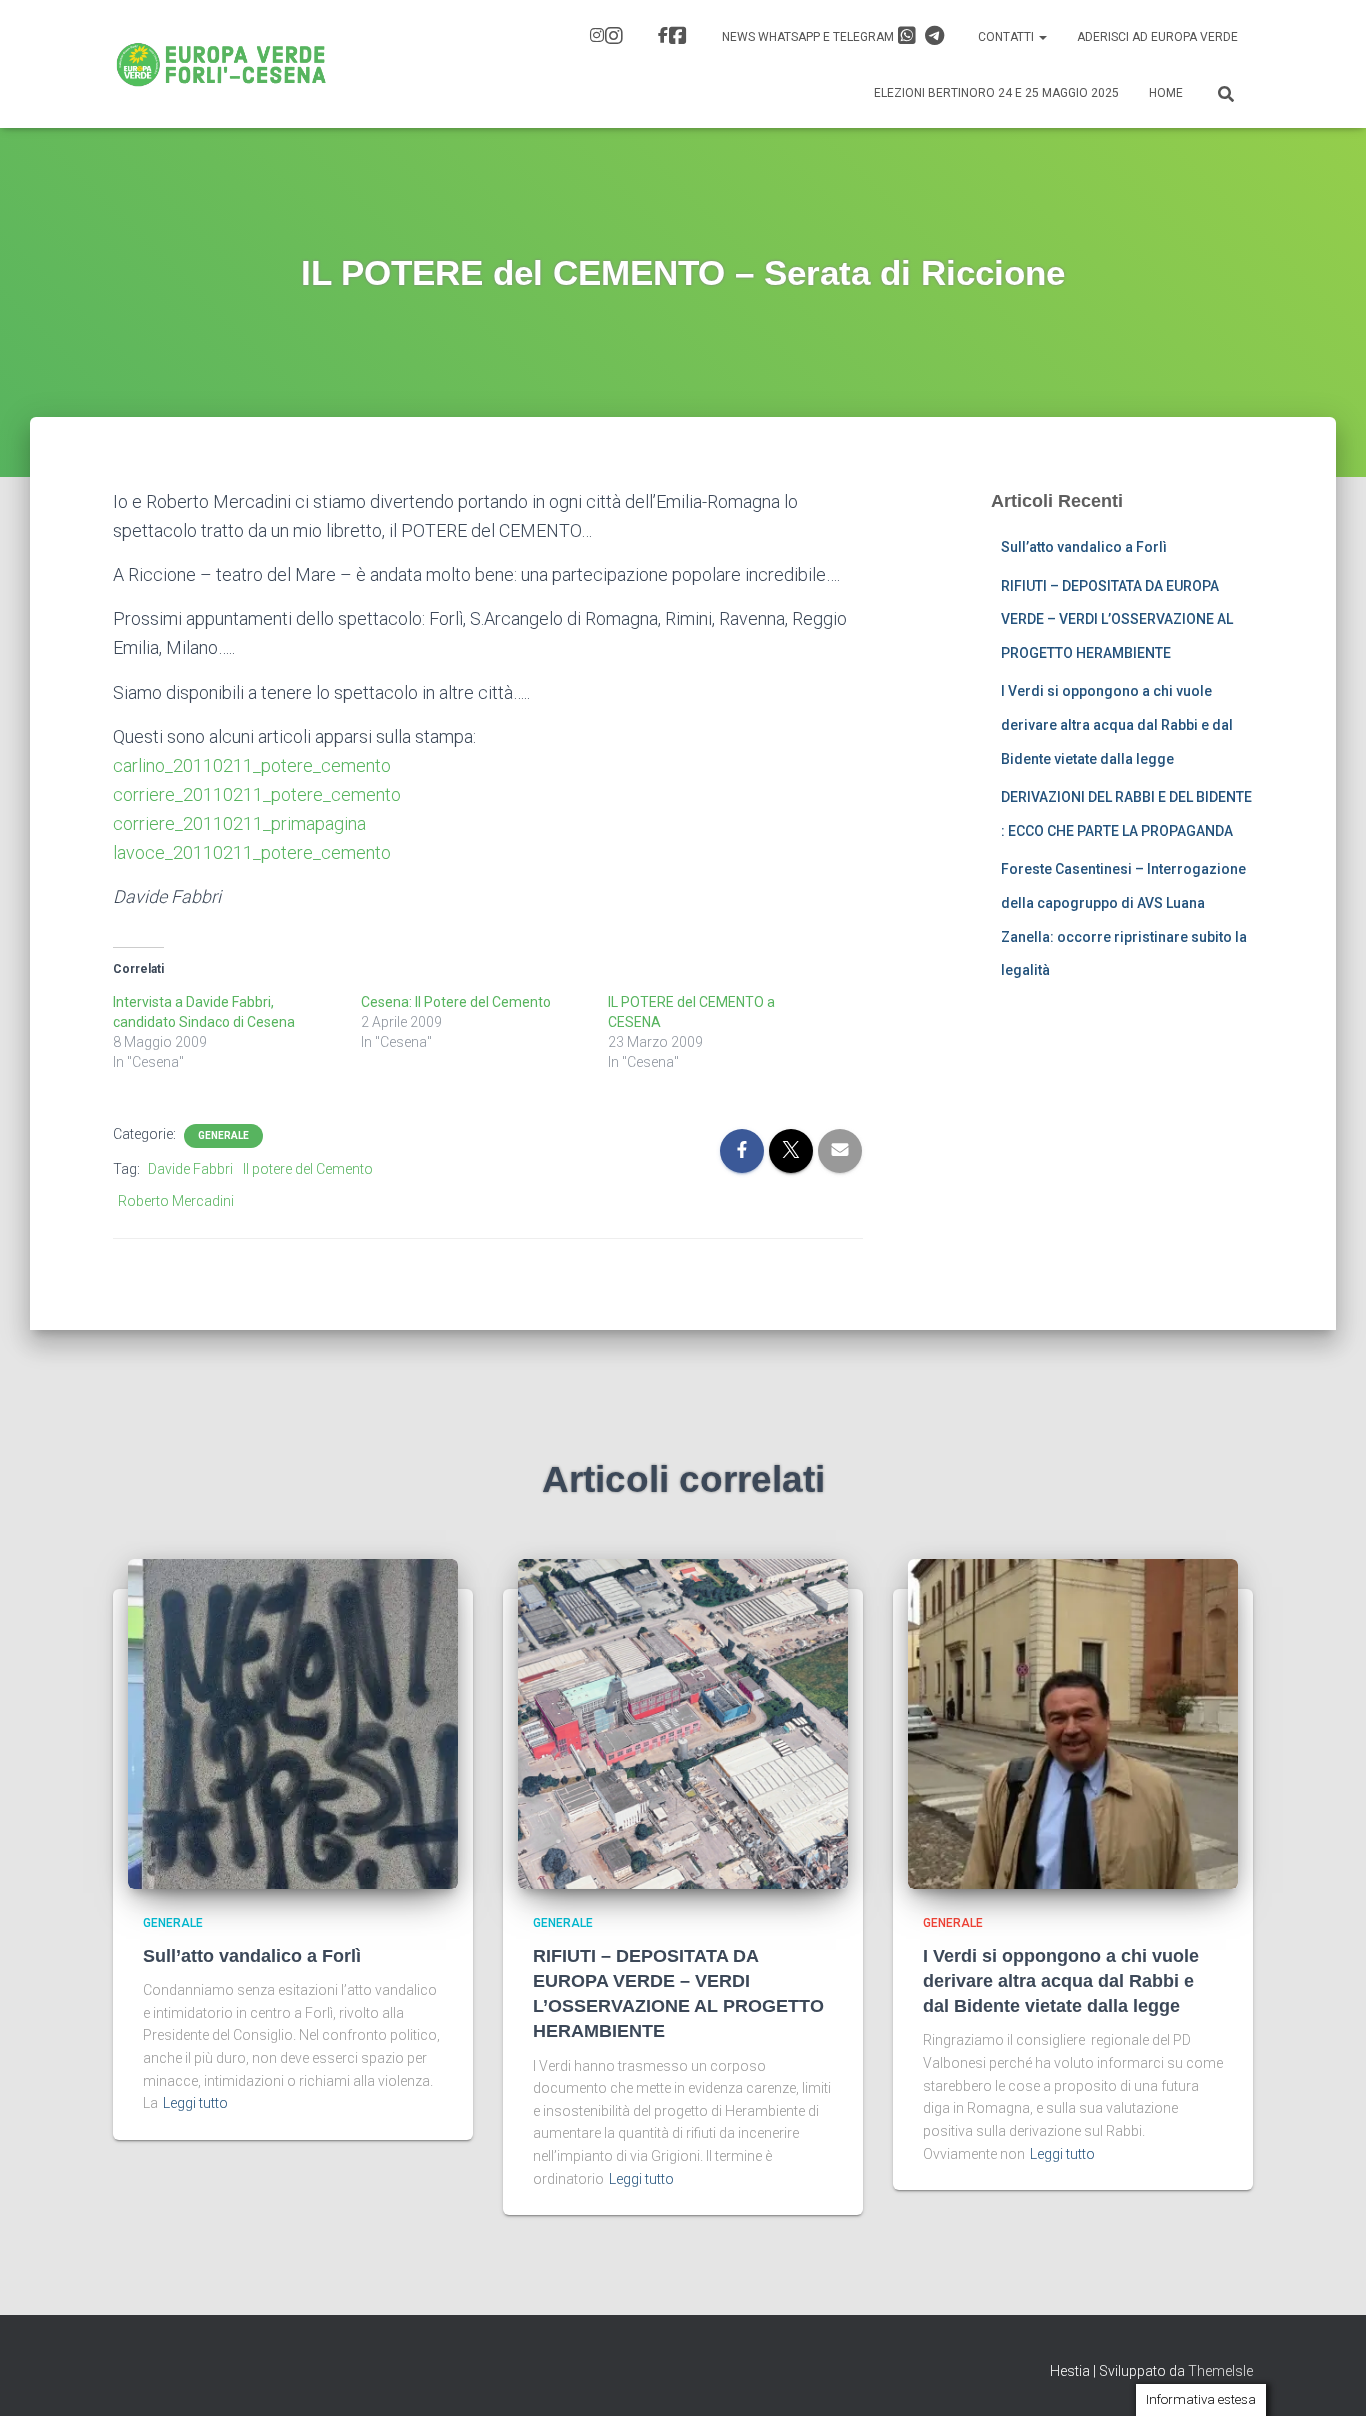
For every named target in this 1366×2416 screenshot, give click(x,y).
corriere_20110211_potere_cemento (257, 794)
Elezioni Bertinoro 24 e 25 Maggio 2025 (996, 93)
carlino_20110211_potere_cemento (252, 765)
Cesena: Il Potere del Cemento (456, 1002)
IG (609, 38)
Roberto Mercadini (176, 1201)
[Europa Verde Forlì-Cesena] (221, 64)
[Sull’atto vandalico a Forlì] (293, 1723)
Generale (223, 1135)
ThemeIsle (1220, 2371)
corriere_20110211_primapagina (239, 823)
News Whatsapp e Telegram (809, 37)
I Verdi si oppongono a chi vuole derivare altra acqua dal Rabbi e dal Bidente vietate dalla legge (1117, 724)
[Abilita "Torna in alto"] (1326, 2376)
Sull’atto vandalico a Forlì (1084, 547)
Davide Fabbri (190, 1169)
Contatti (1007, 37)
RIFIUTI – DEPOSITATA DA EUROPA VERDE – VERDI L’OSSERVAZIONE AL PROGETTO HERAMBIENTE (1117, 619)
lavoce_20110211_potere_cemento (252, 852)
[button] (1042, 37)
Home (1166, 93)
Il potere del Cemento (308, 1169)
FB (675, 38)
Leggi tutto (195, 2103)
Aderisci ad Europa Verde (1157, 37)
